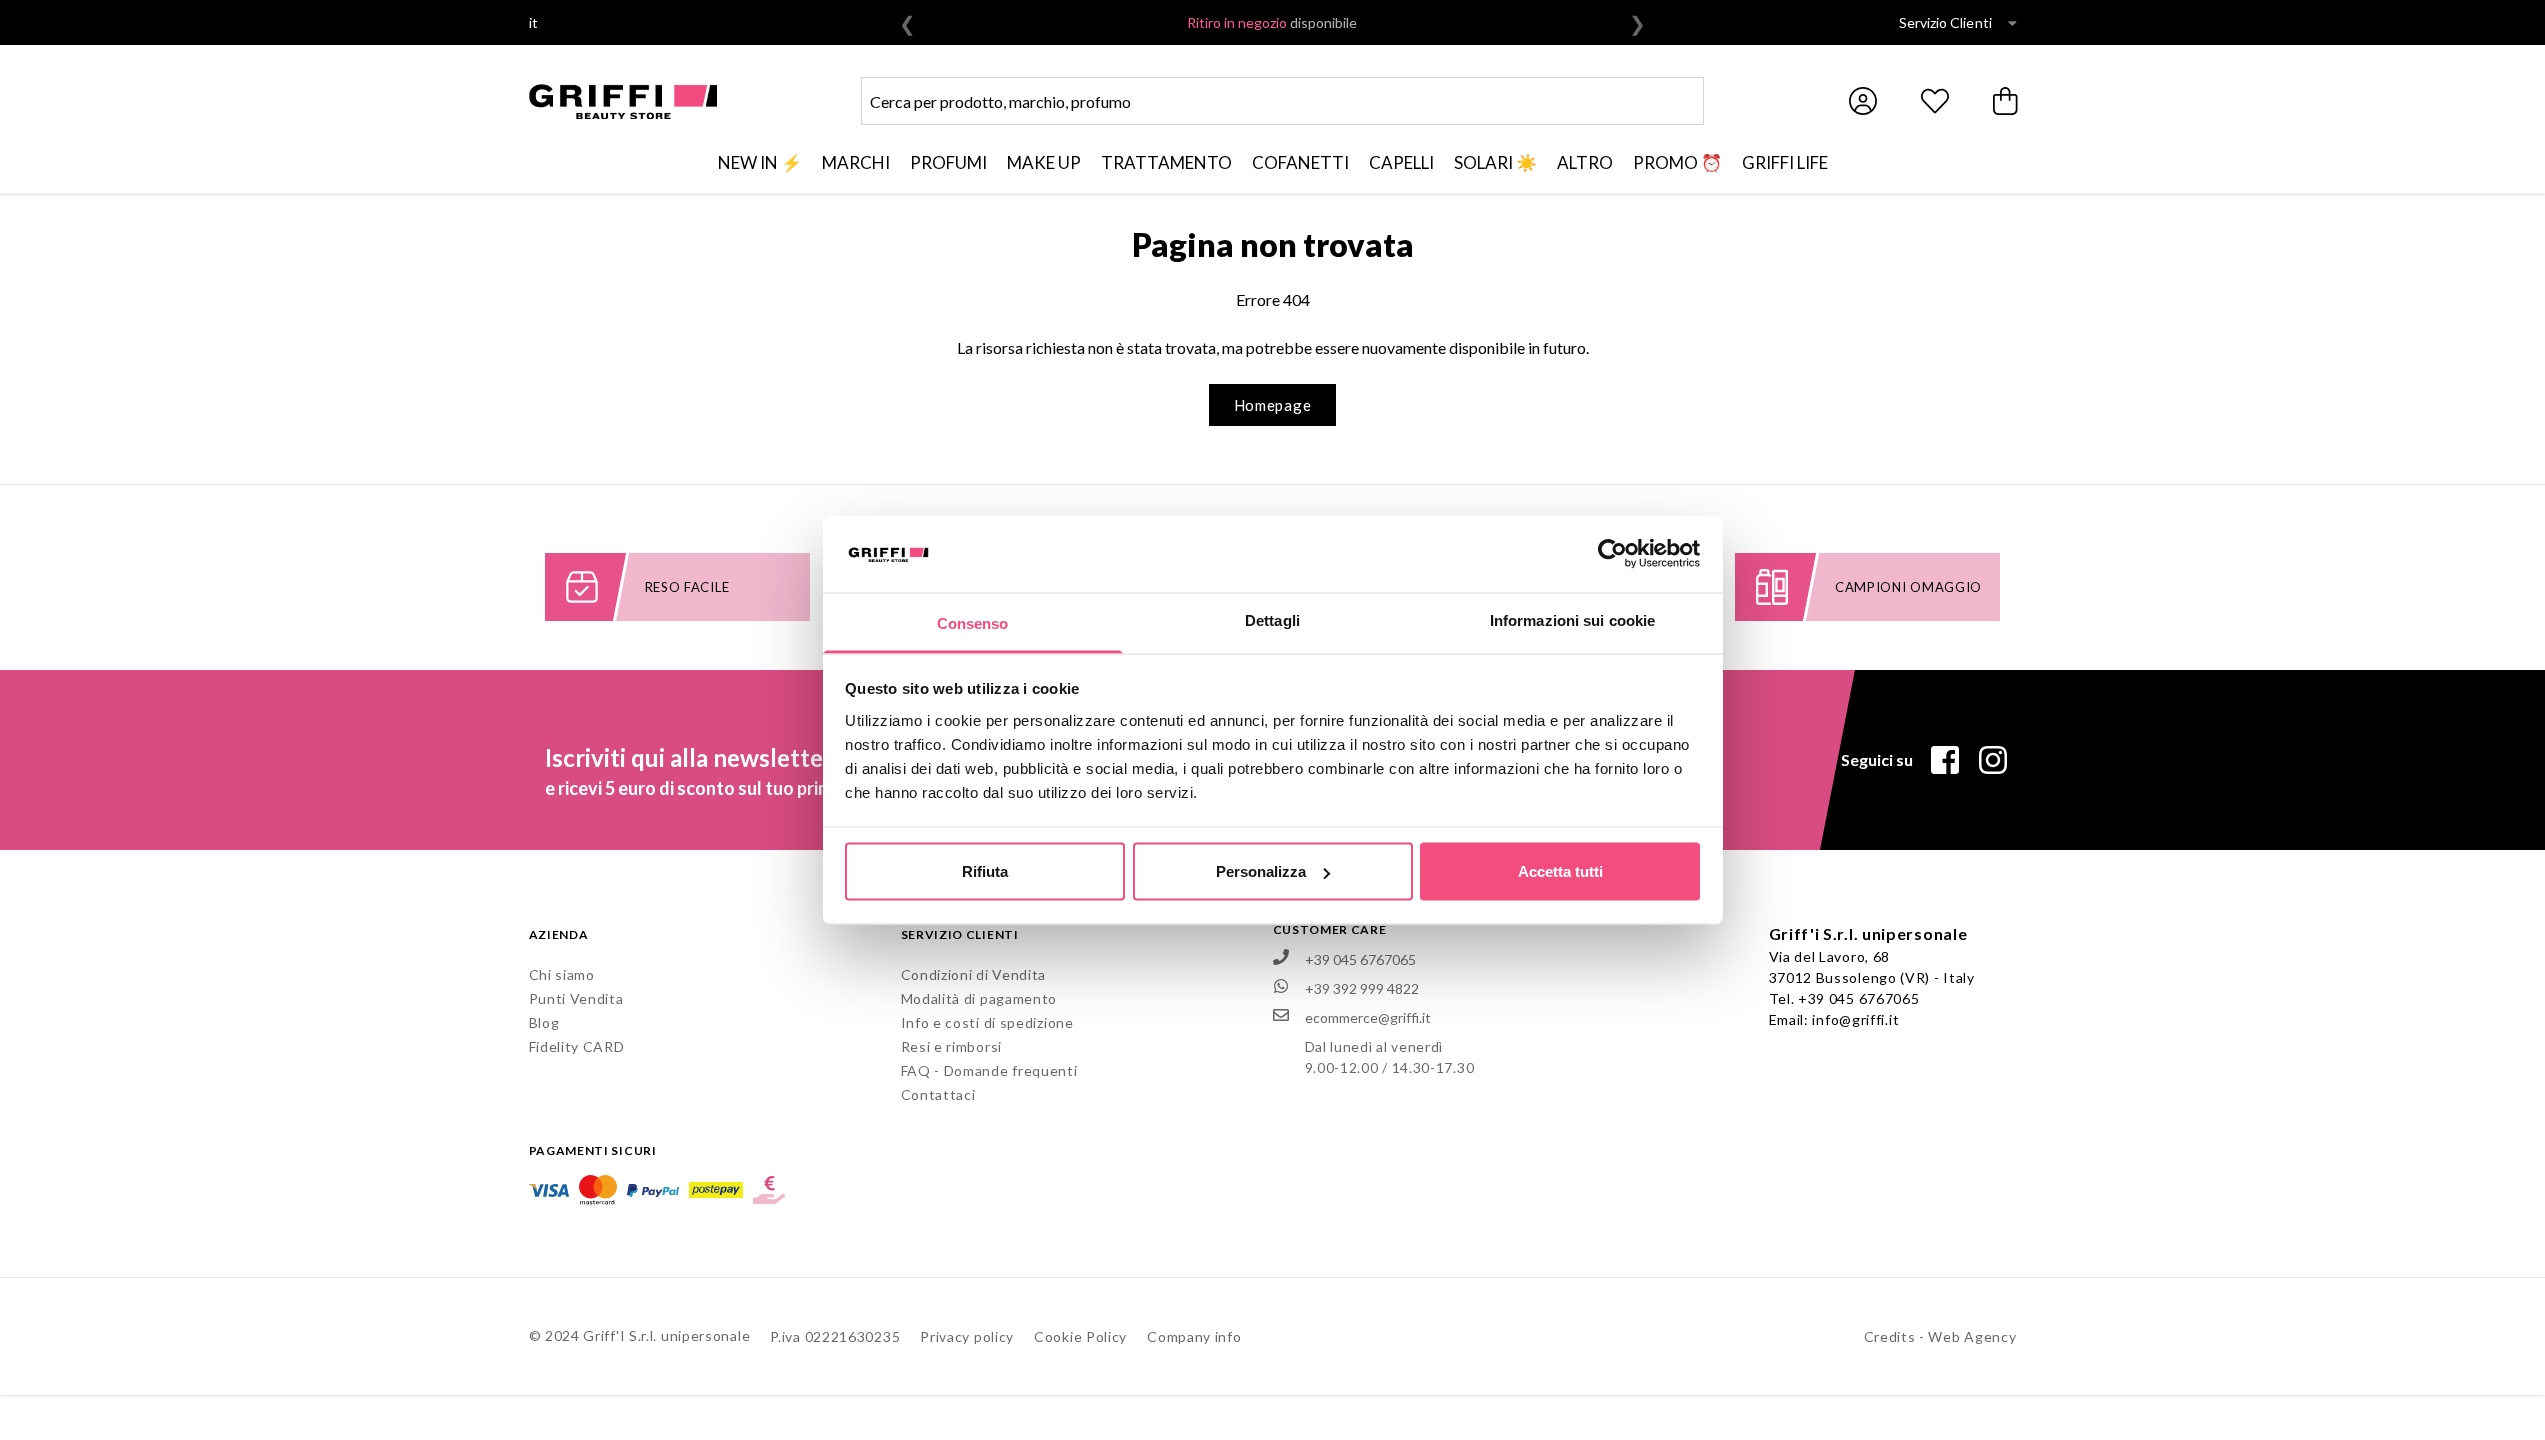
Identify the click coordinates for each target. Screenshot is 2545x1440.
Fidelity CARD (577, 1046)
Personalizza (1261, 871)
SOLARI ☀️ (1495, 162)
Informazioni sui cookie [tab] (1572, 619)
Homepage (1273, 405)
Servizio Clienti (1945, 22)
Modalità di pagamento (979, 998)
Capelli (1401, 162)
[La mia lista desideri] (1935, 101)
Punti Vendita (576, 998)
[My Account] (1863, 101)
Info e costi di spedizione (987, 1022)
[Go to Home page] (623, 101)
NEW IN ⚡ (760, 162)
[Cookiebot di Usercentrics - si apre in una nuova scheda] (1612, 554)
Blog (544, 1022)
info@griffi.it (1855, 1019)
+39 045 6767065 (1859, 998)
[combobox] (1282, 101)
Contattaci (938, 1094)
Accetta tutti (1560, 871)
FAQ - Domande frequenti (989, 1070)
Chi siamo (562, 974)
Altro (1585, 162)
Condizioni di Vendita (974, 974)
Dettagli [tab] (1272, 619)
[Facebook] (1945, 760)
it (534, 22)
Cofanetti (1300, 162)
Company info (1194, 1336)
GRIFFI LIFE (1785, 162)
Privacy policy (967, 1336)
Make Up (1044, 162)
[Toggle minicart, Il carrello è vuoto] (2007, 101)
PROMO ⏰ (1677, 162)
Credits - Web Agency (1940, 1336)
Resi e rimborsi (952, 1046)
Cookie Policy (1080, 1336)
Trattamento (1166, 162)
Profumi (948, 162)
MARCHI (856, 162)
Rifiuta (985, 871)
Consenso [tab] (973, 622)
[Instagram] (1993, 760)
